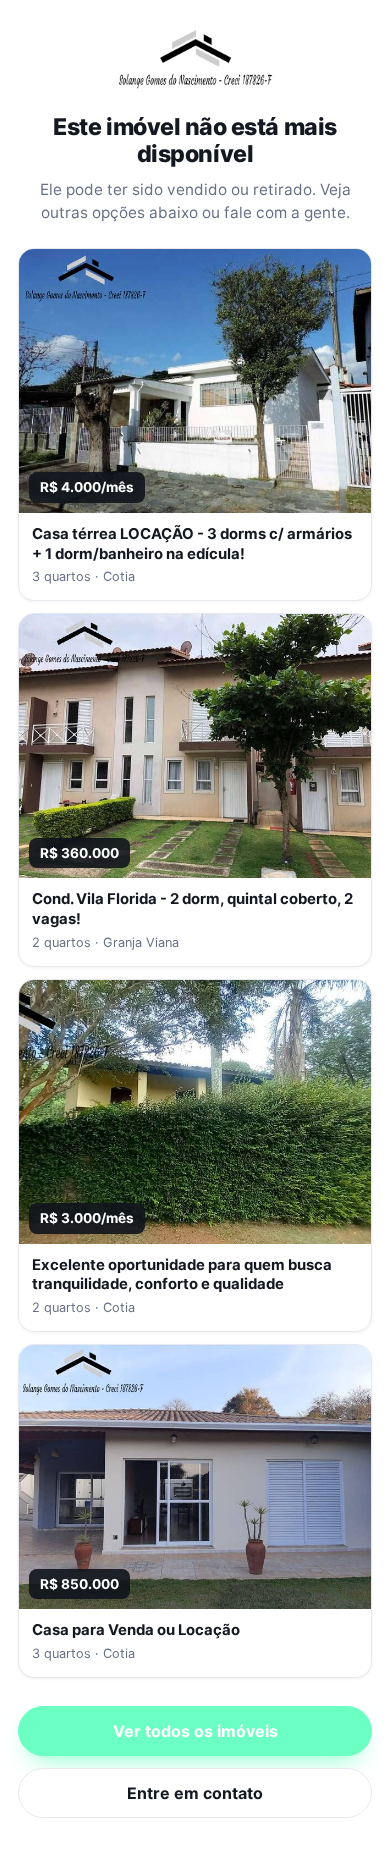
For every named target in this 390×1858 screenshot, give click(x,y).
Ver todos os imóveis (195, 1731)
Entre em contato (195, 1793)
